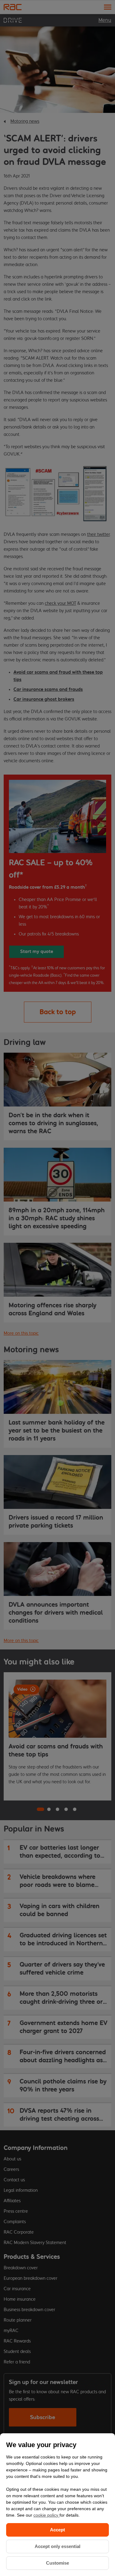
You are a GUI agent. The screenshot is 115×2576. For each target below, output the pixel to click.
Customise (57, 2563)
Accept (57, 2530)
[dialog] (57, 2505)
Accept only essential (57, 2546)
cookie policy (46, 2515)
